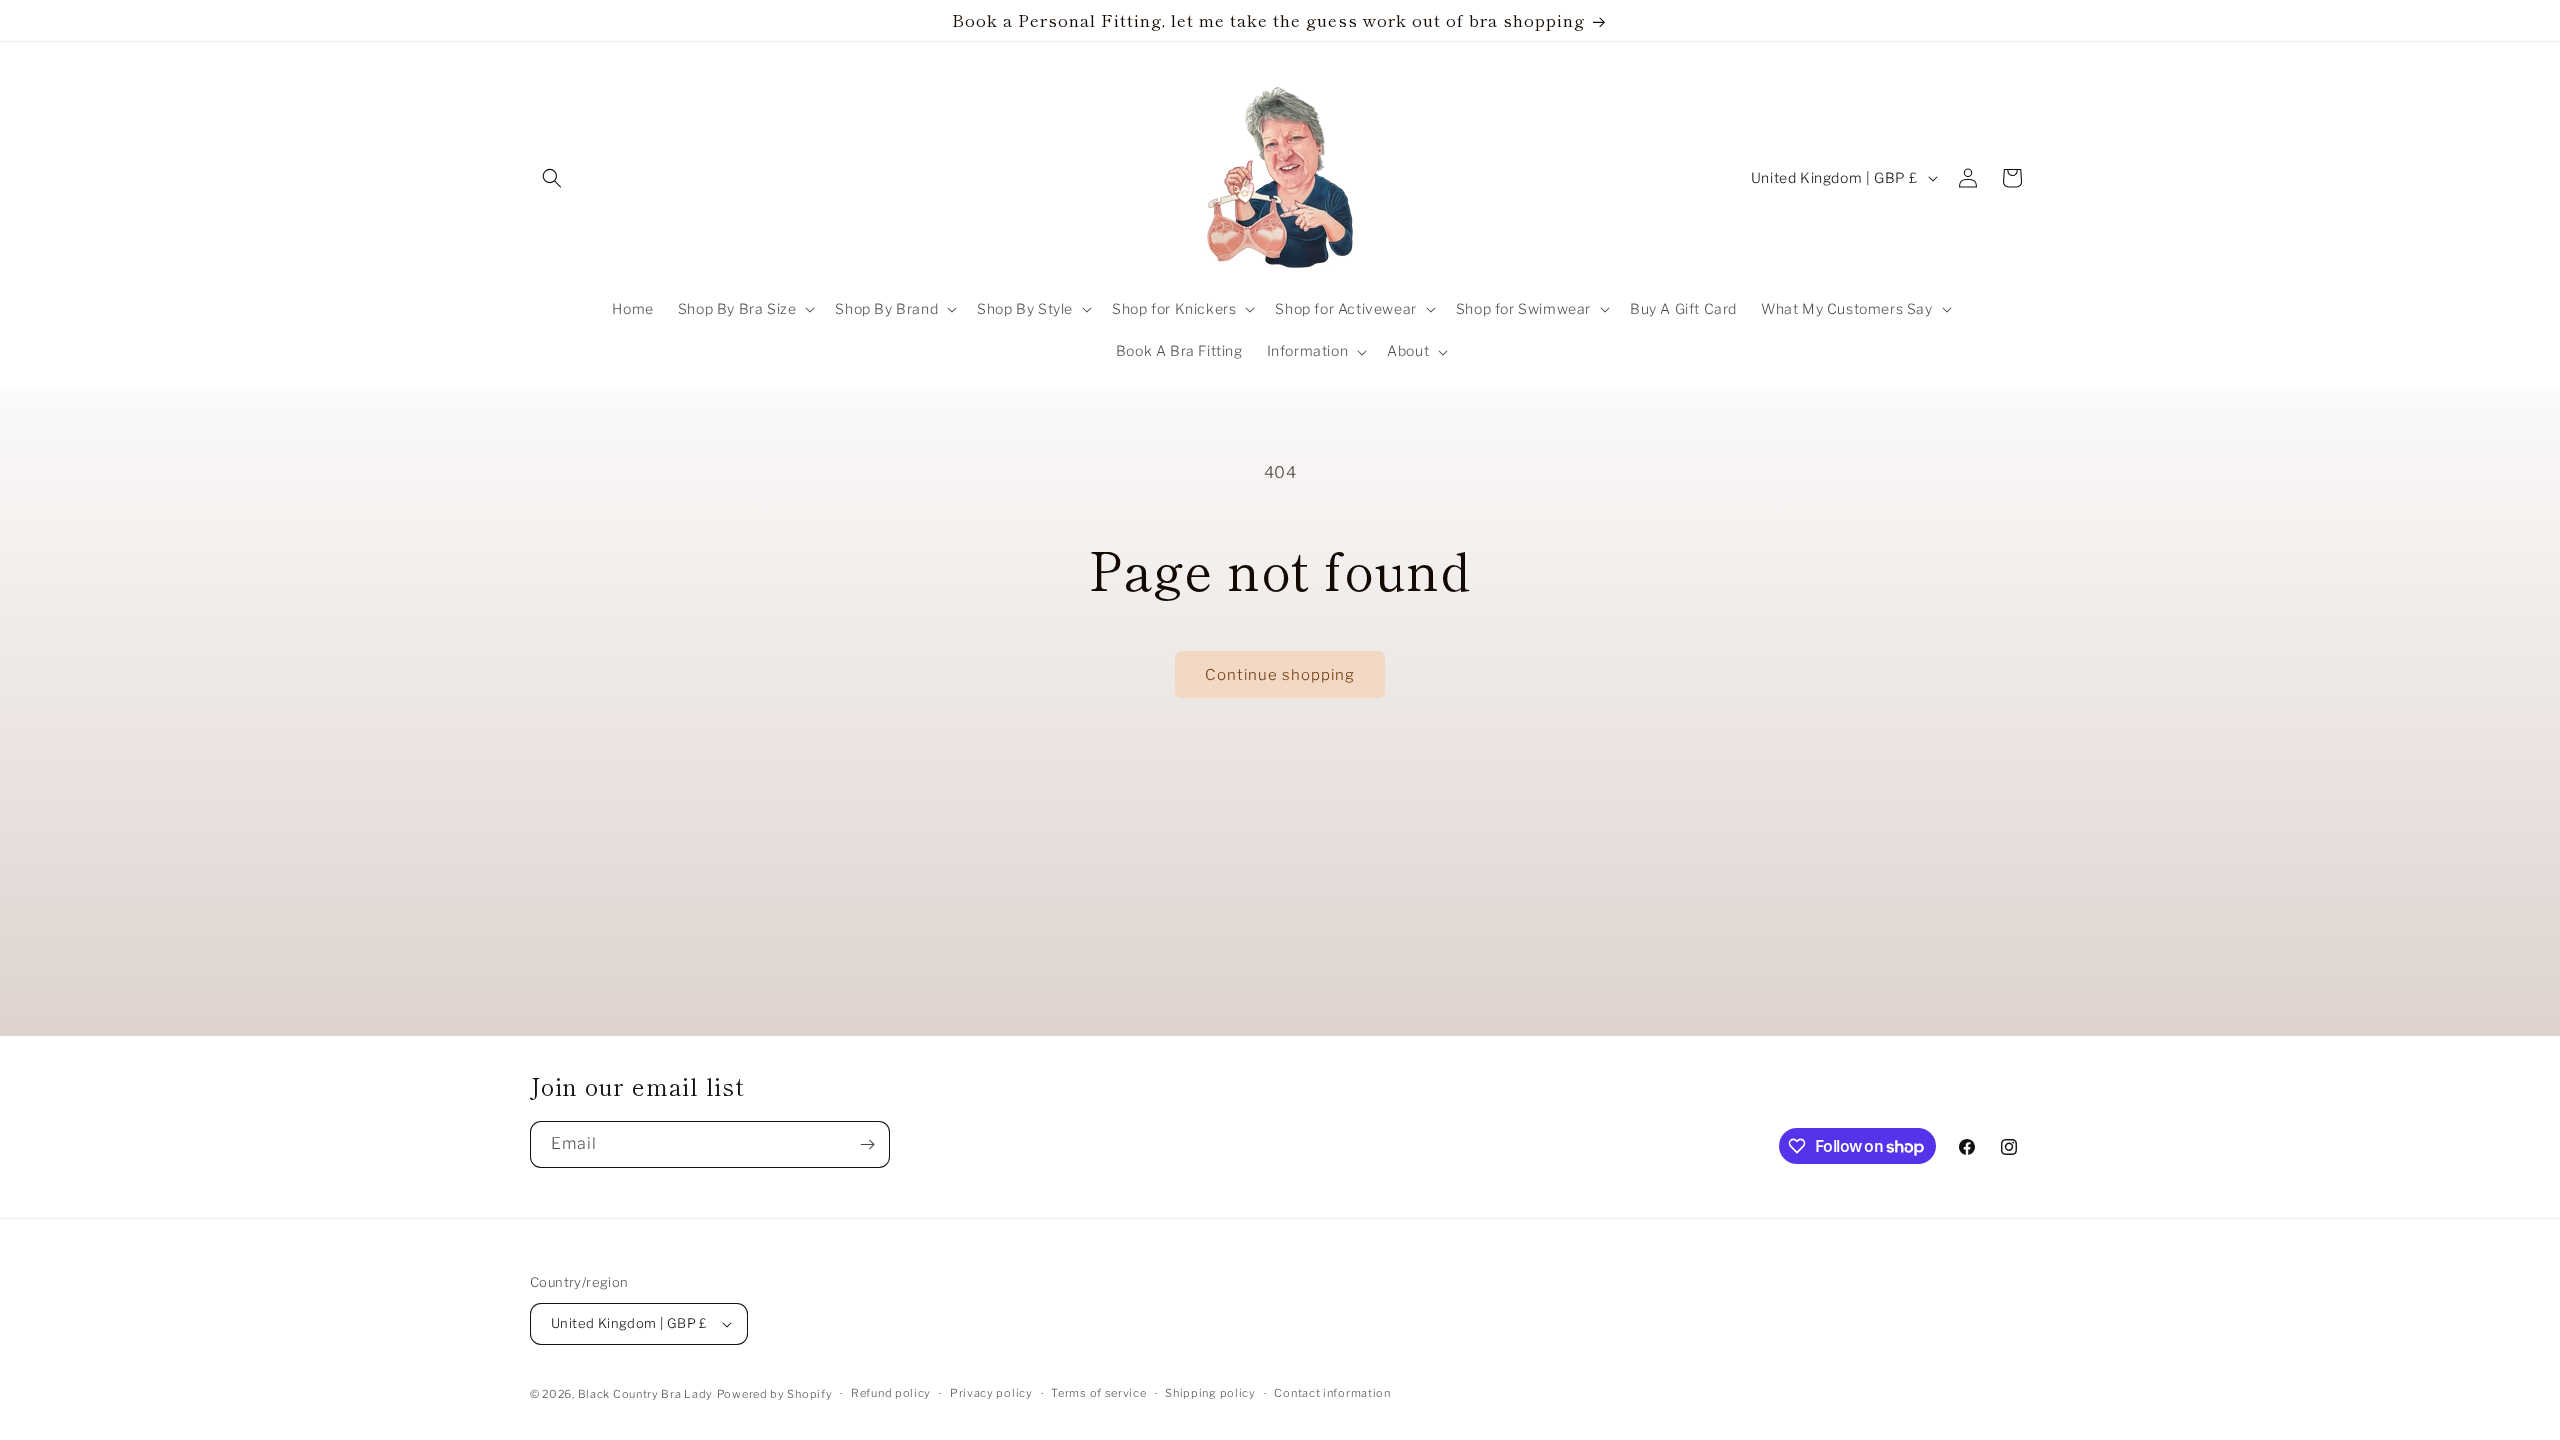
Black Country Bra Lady (645, 1394)
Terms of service (1098, 1393)
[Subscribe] (867, 1144)
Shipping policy (1210, 1393)
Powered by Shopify (775, 1394)
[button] (552, 178)
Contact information (1332, 1393)
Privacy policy (991, 1393)
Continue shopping (1280, 675)
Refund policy (891, 1393)
